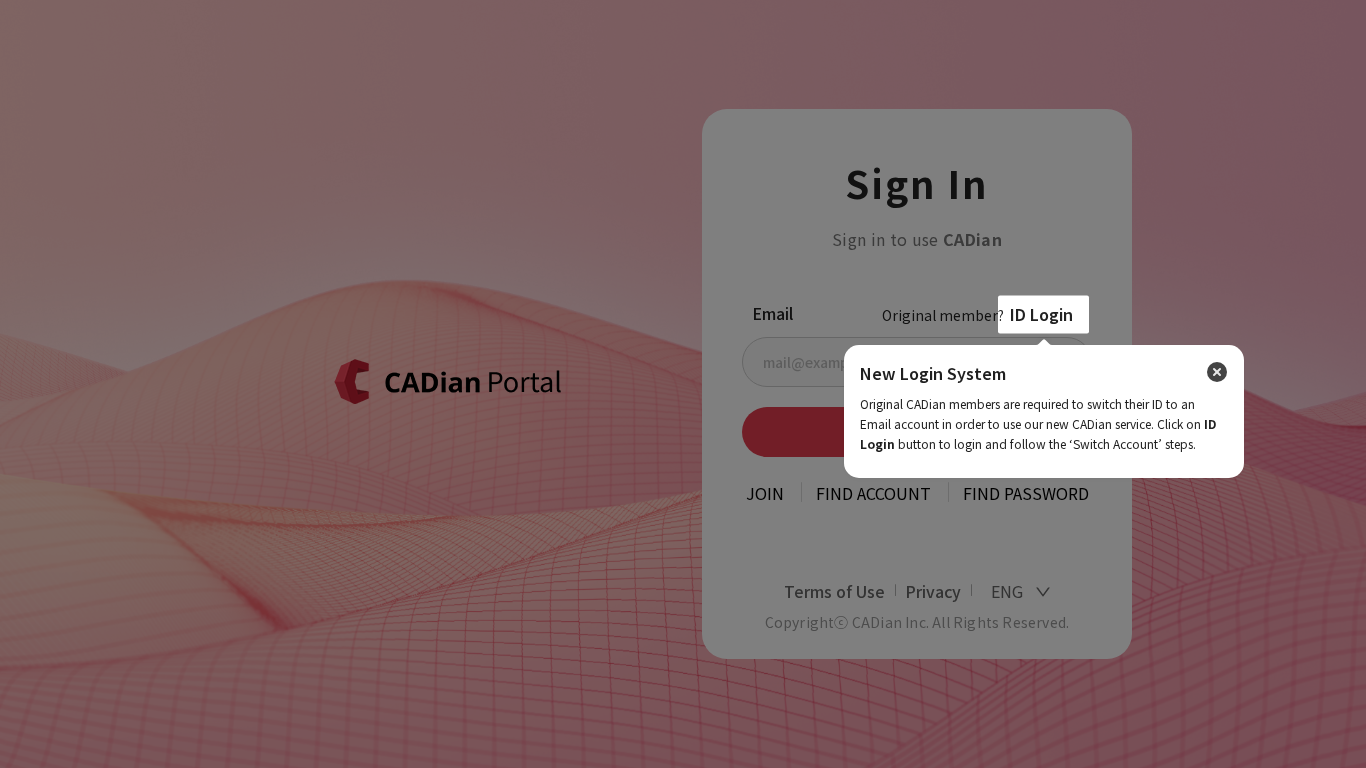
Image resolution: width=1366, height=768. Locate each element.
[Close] (1217, 372)
